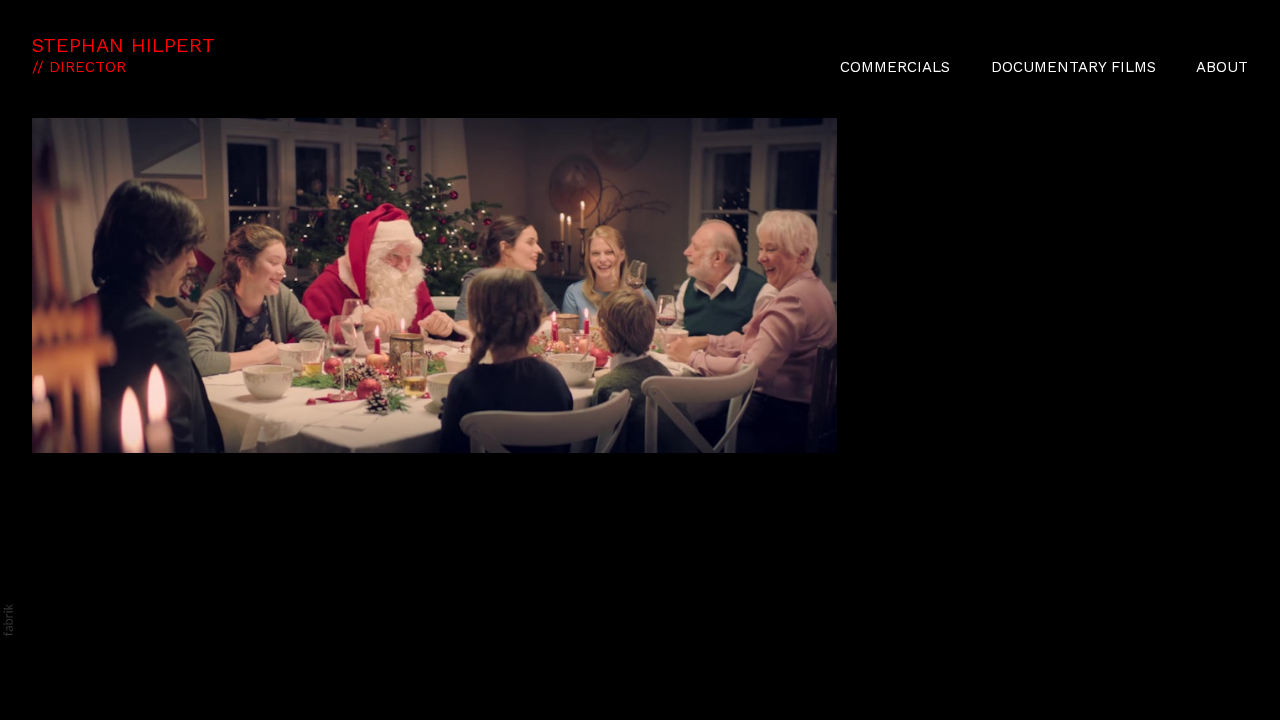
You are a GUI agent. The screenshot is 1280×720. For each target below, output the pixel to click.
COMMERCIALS (895, 67)
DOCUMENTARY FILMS (1073, 67)
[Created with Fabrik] (8, 620)
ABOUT (1222, 67)
